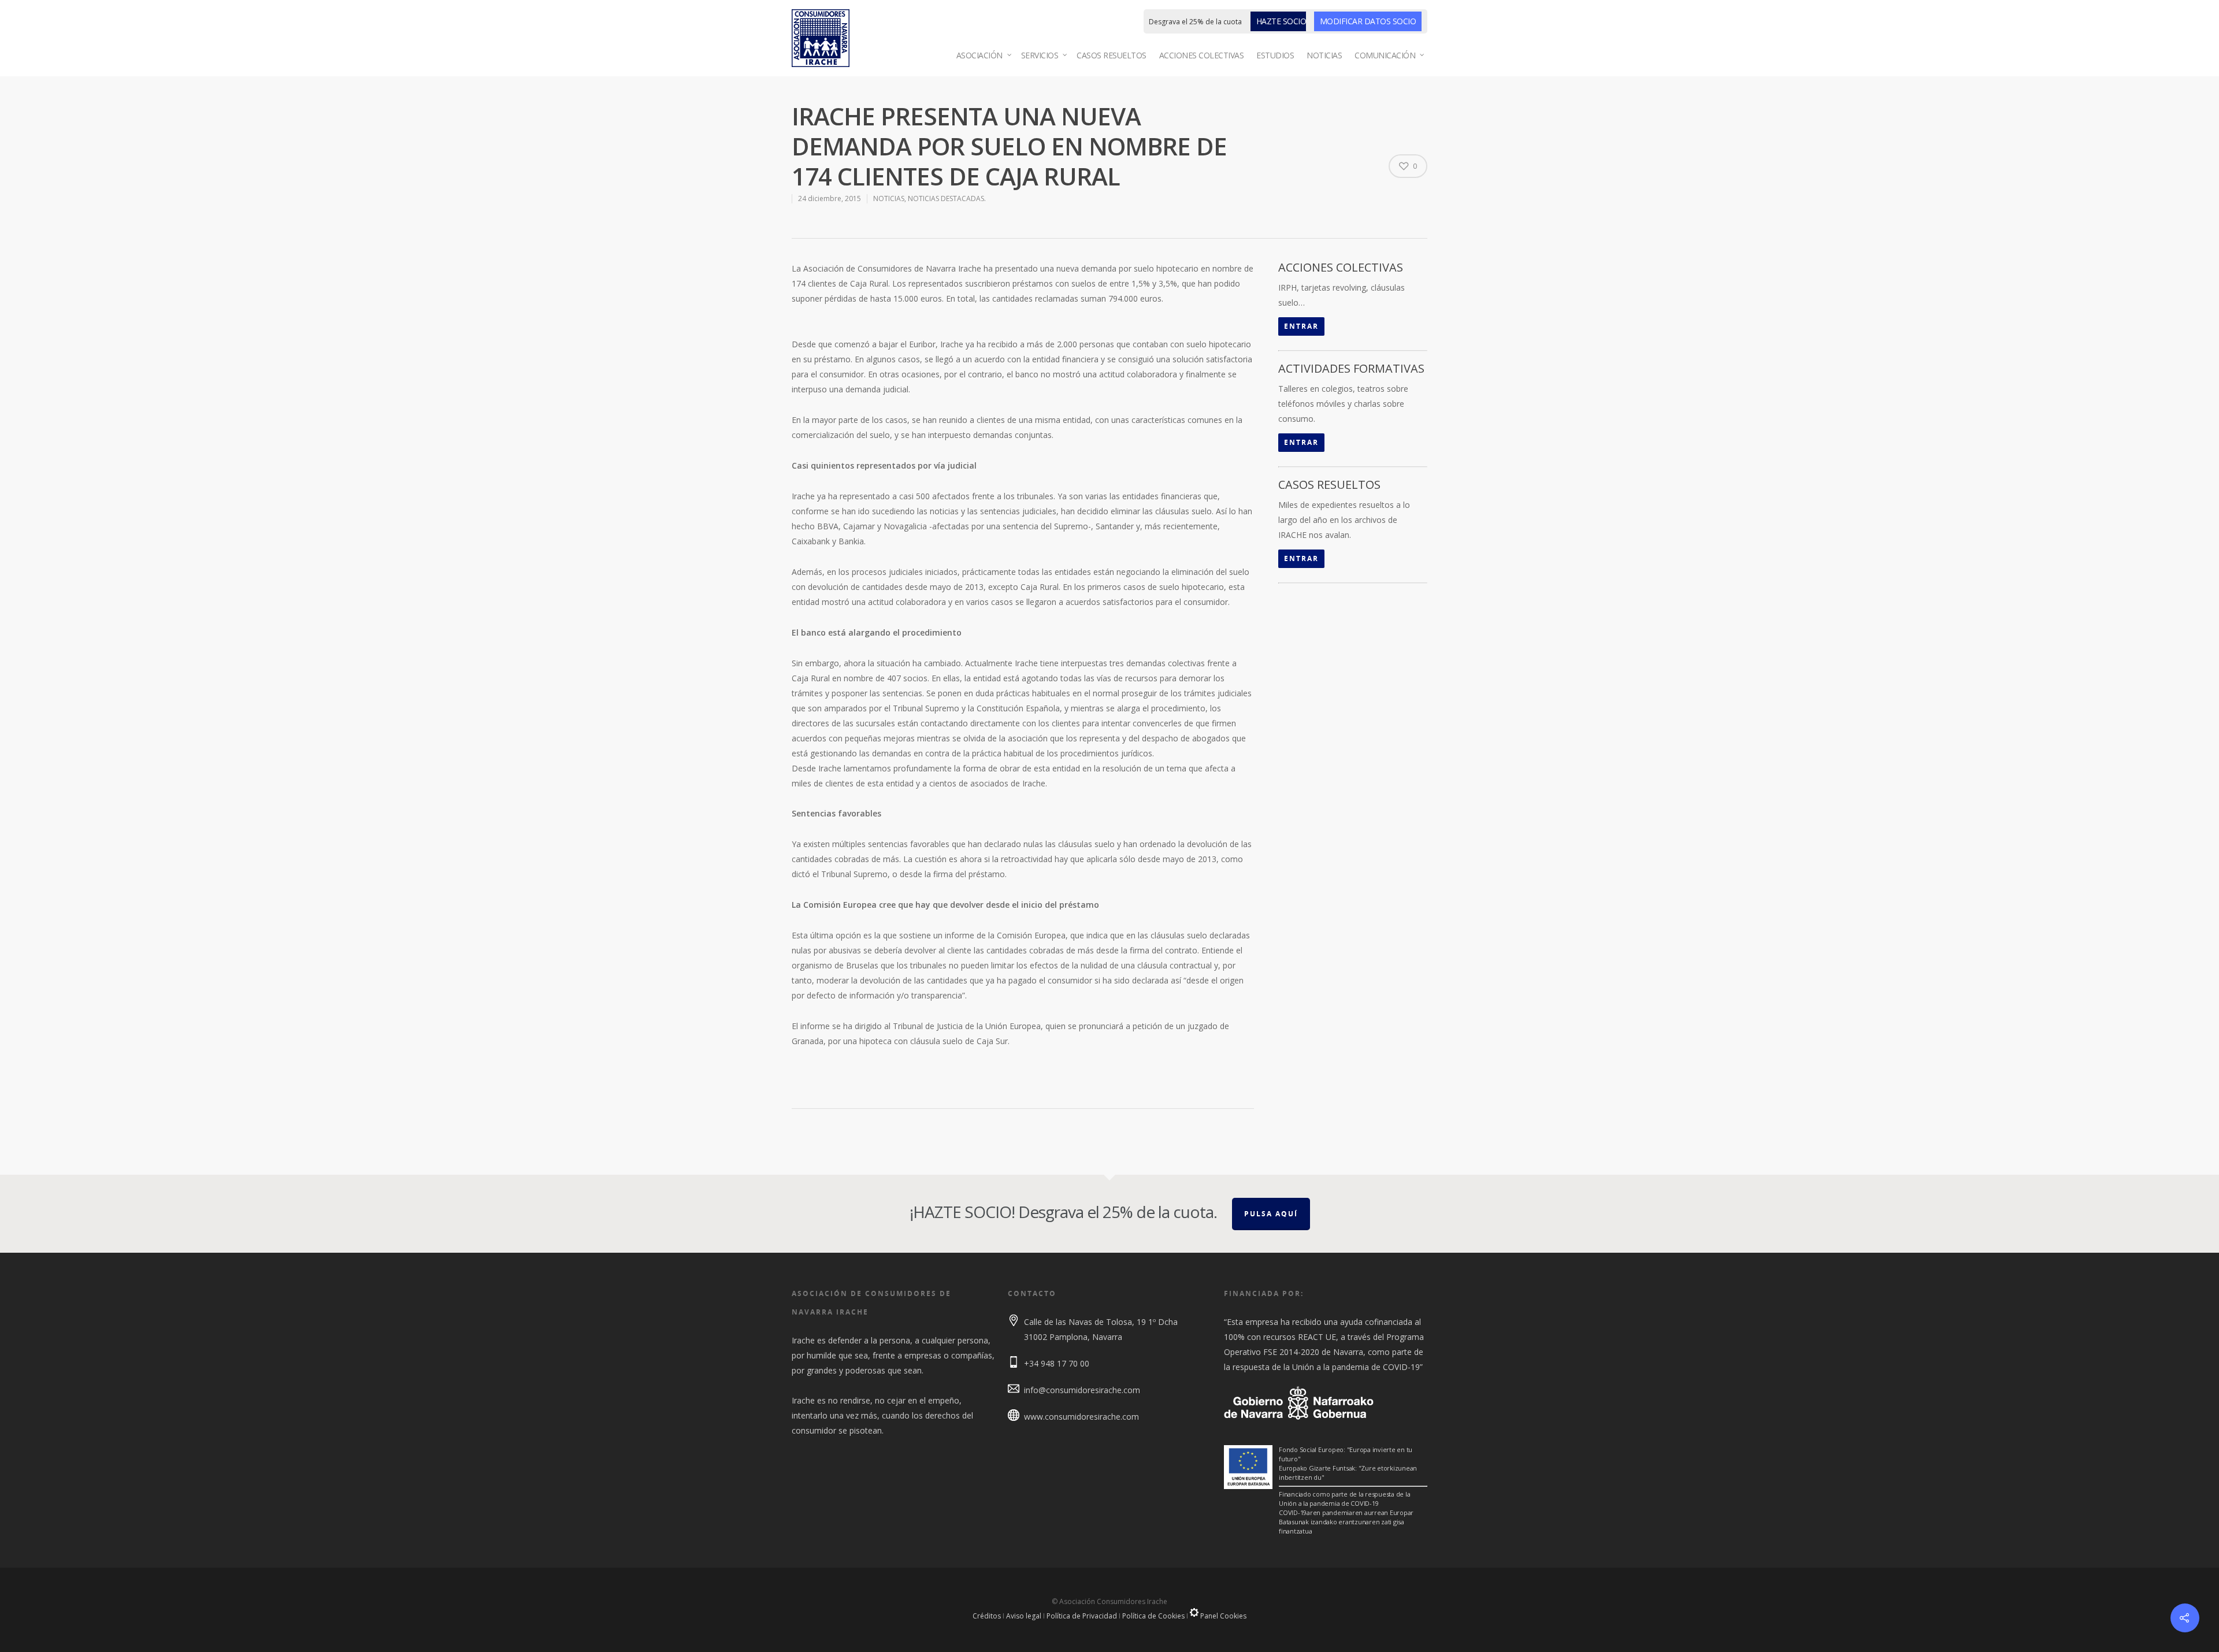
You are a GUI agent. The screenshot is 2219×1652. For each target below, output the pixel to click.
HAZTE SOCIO (1281, 21)
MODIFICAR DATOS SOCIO (1368, 21)
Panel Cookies (1222, 1616)
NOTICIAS (1324, 55)
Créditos (987, 1616)
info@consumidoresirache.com (1082, 1390)
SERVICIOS (1040, 55)
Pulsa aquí (1271, 1214)
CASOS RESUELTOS (1112, 55)
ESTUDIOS (1275, 55)
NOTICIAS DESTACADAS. (947, 198)
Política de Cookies (1153, 1616)
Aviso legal (1024, 1616)
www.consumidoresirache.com (1081, 1417)
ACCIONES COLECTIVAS (1202, 55)
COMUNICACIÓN (1385, 55)
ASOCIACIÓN (979, 55)
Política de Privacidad (1082, 1616)
